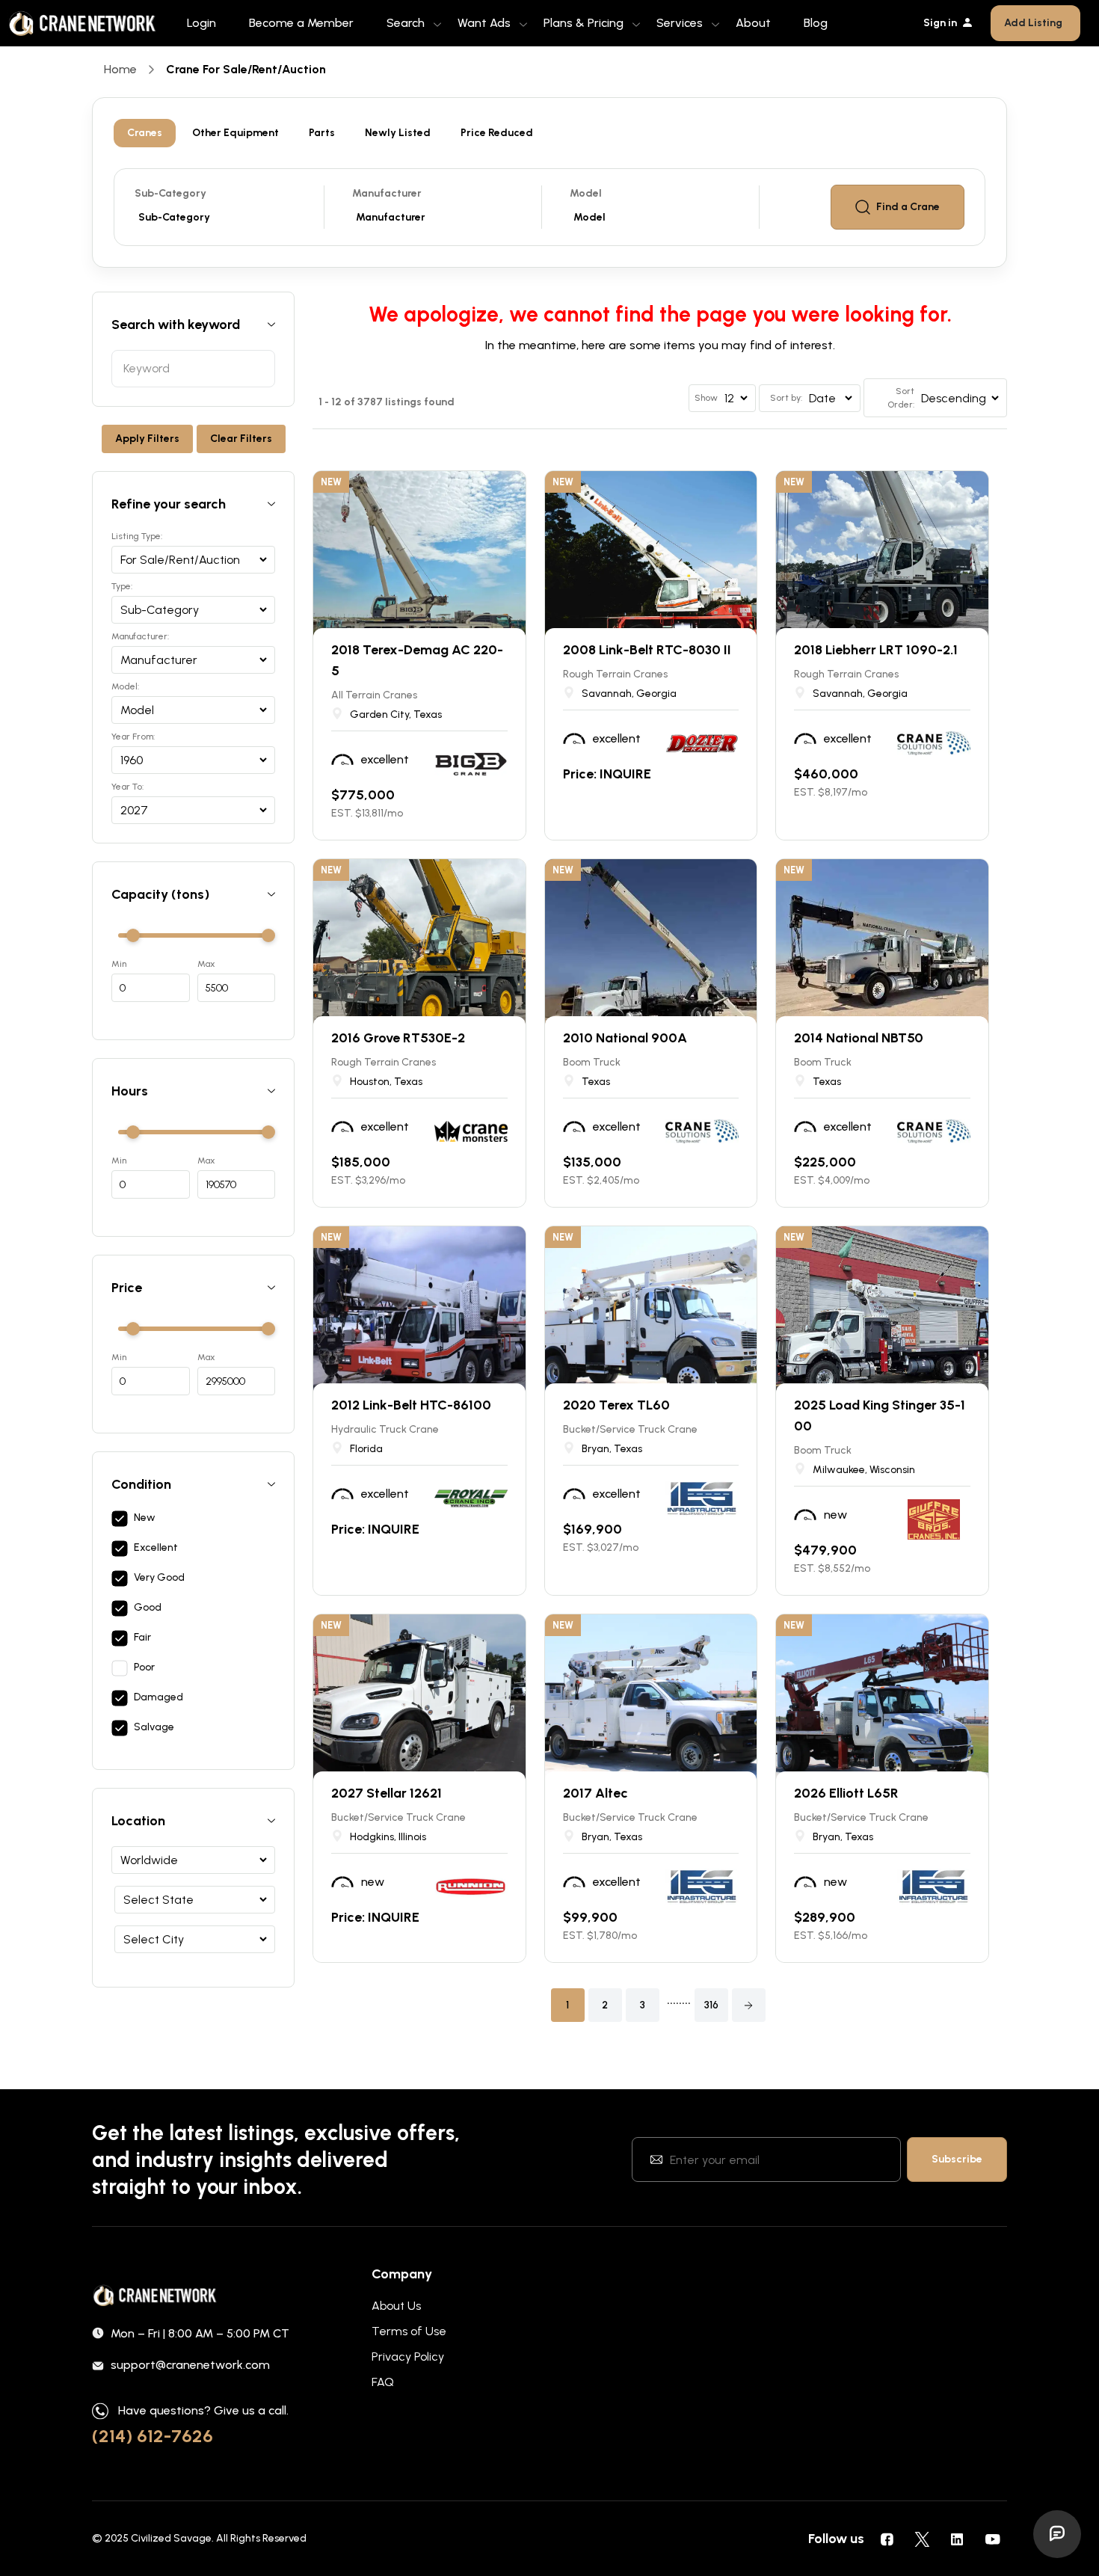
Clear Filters (241, 439)
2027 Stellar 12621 (387, 1793)
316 (711, 2005)
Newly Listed (398, 133)
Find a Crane (908, 207)
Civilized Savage (171, 2538)
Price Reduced (497, 133)
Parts (322, 133)
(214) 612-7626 (153, 2436)
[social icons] (887, 2539)
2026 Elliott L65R (846, 1793)
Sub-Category (170, 193)
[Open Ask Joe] (1057, 2534)
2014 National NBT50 (859, 1038)
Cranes (145, 133)
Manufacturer (387, 193)
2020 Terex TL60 (616, 1405)
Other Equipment (235, 133)
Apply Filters (147, 439)
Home (120, 69)
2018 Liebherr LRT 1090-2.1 (876, 650)
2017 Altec (595, 1793)
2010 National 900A (625, 1038)
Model (586, 193)
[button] (749, 2005)
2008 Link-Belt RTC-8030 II (647, 650)
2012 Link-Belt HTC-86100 (411, 1405)
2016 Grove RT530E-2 (398, 1038)
